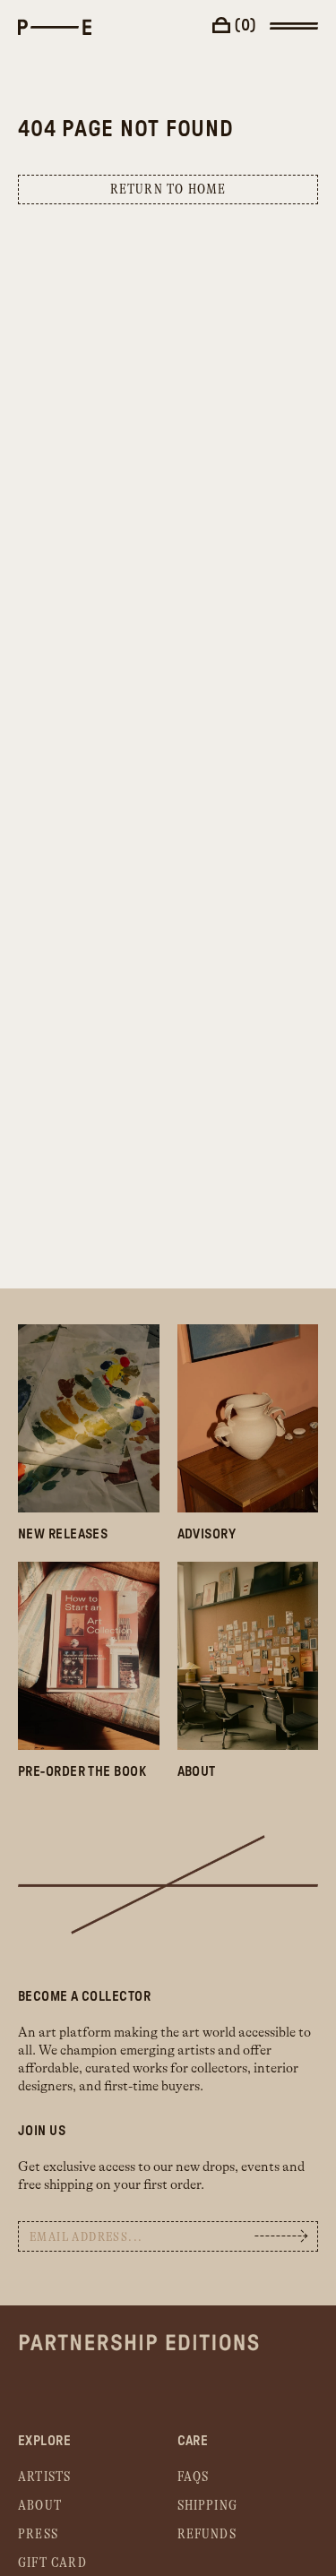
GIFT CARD (52, 2563)
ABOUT (40, 2506)
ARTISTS (44, 2477)
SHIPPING (208, 2506)
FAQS (194, 2477)
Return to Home (168, 190)
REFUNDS (207, 2534)
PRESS (38, 2534)
